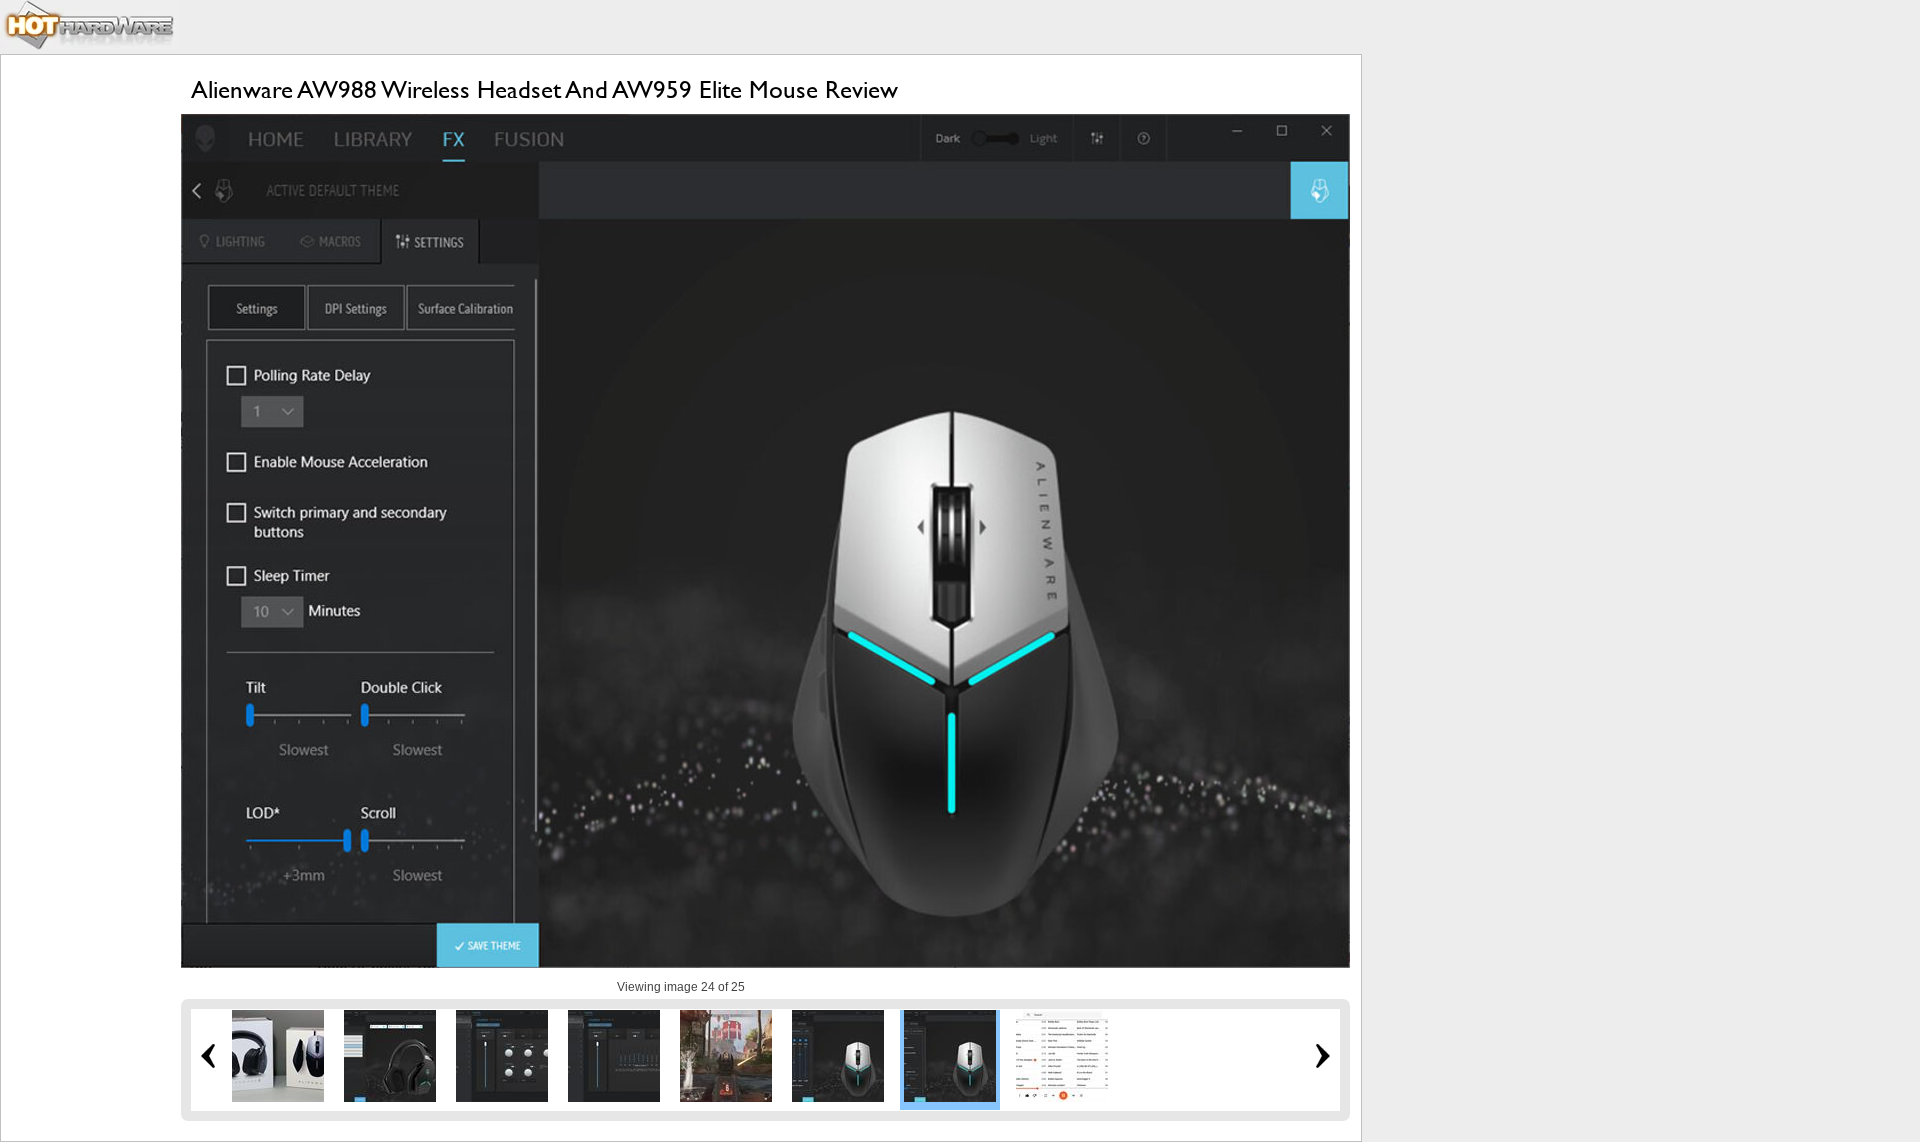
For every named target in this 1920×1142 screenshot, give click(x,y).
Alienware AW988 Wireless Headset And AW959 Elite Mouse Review (544, 89)
